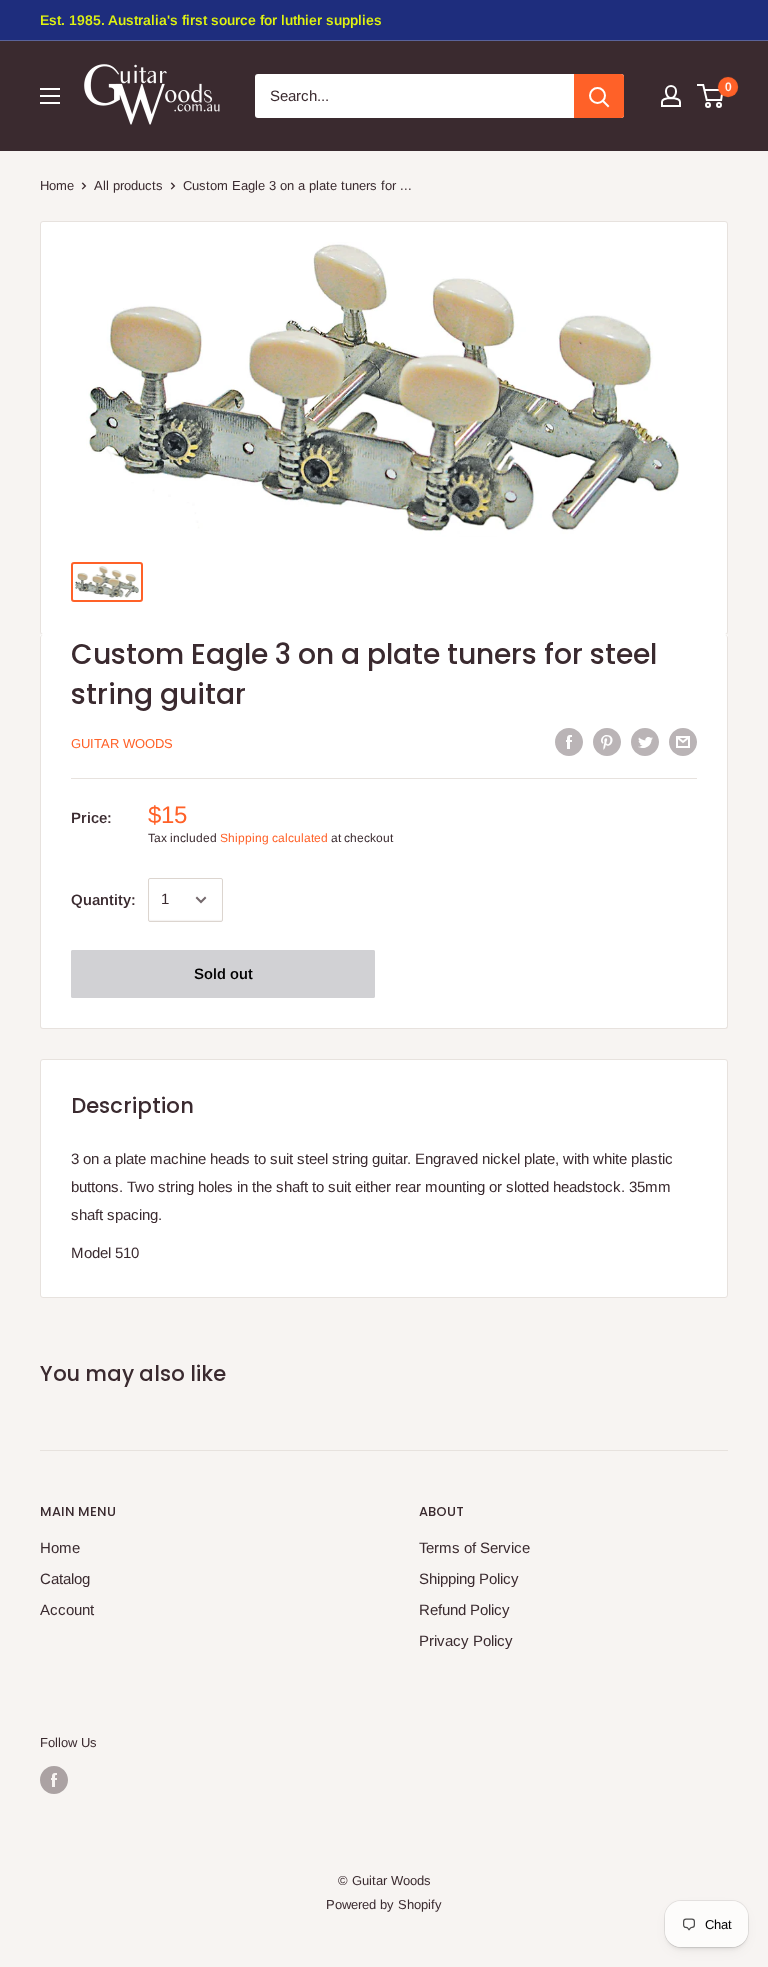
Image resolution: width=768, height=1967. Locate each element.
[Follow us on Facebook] (54, 1780)
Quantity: (103, 899)
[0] (711, 96)
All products (128, 185)
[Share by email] (683, 741)
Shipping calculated (274, 838)
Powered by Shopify (384, 1904)
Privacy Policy (466, 1640)
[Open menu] (50, 96)
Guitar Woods (122, 743)
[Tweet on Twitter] (645, 741)
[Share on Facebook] (569, 741)
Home (57, 185)
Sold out (223, 973)
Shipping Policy (469, 1578)
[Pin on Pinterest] (607, 741)
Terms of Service (474, 1547)
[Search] (599, 96)
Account (67, 1609)
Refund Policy (464, 1609)
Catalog (65, 1578)
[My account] (671, 96)
